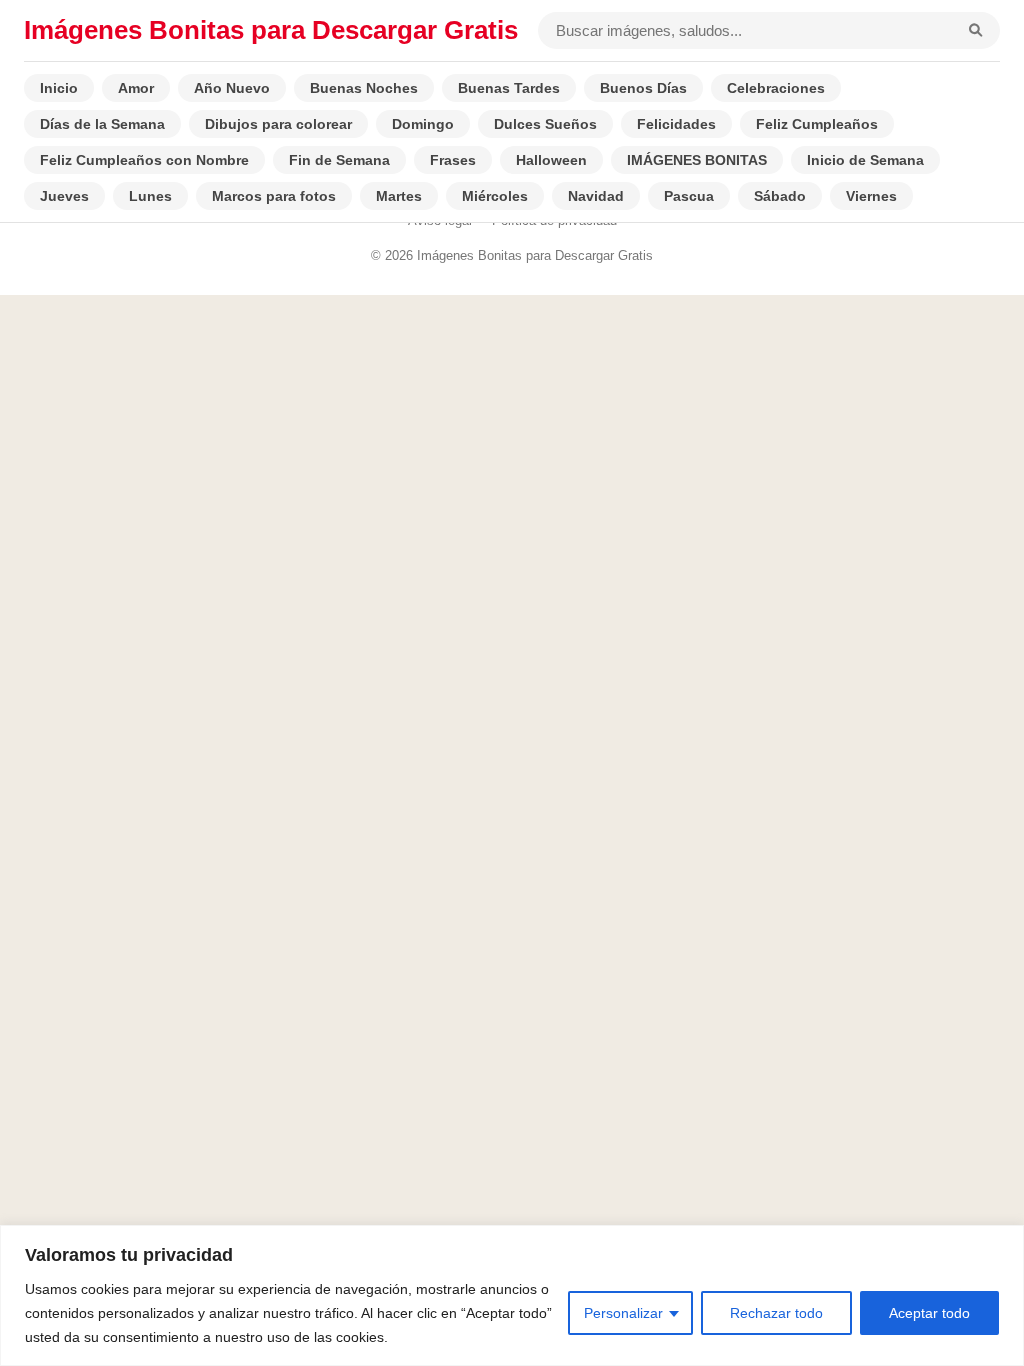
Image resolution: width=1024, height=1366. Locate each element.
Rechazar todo (776, 1313)
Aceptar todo (929, 1313)
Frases (453, 160)
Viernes (871, 196)
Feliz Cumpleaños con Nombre (144, 160)
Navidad (596, 196)
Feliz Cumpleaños (817, 124)
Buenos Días (643, 88)
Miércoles (495, 196)
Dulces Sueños (545, 124)
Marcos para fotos (274, 196)
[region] (512, 1295)
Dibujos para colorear (278, 124)
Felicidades (676, 124)
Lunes (150, 196)
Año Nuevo (232, 88)
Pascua (689, 196)
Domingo (423, 124)
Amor (136, 88)
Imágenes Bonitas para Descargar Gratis (271, 30)
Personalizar (623, 1313)
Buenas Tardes (509, 88)
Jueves (64, 196)
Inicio (59, 88)
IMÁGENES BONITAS (697, 160)
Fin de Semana (339, 160)
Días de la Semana (102, 124)
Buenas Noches (364, 88)
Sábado (780, 196)
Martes (399, 196)
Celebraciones (776, 88)
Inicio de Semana (865, 160)
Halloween (551, 160)
